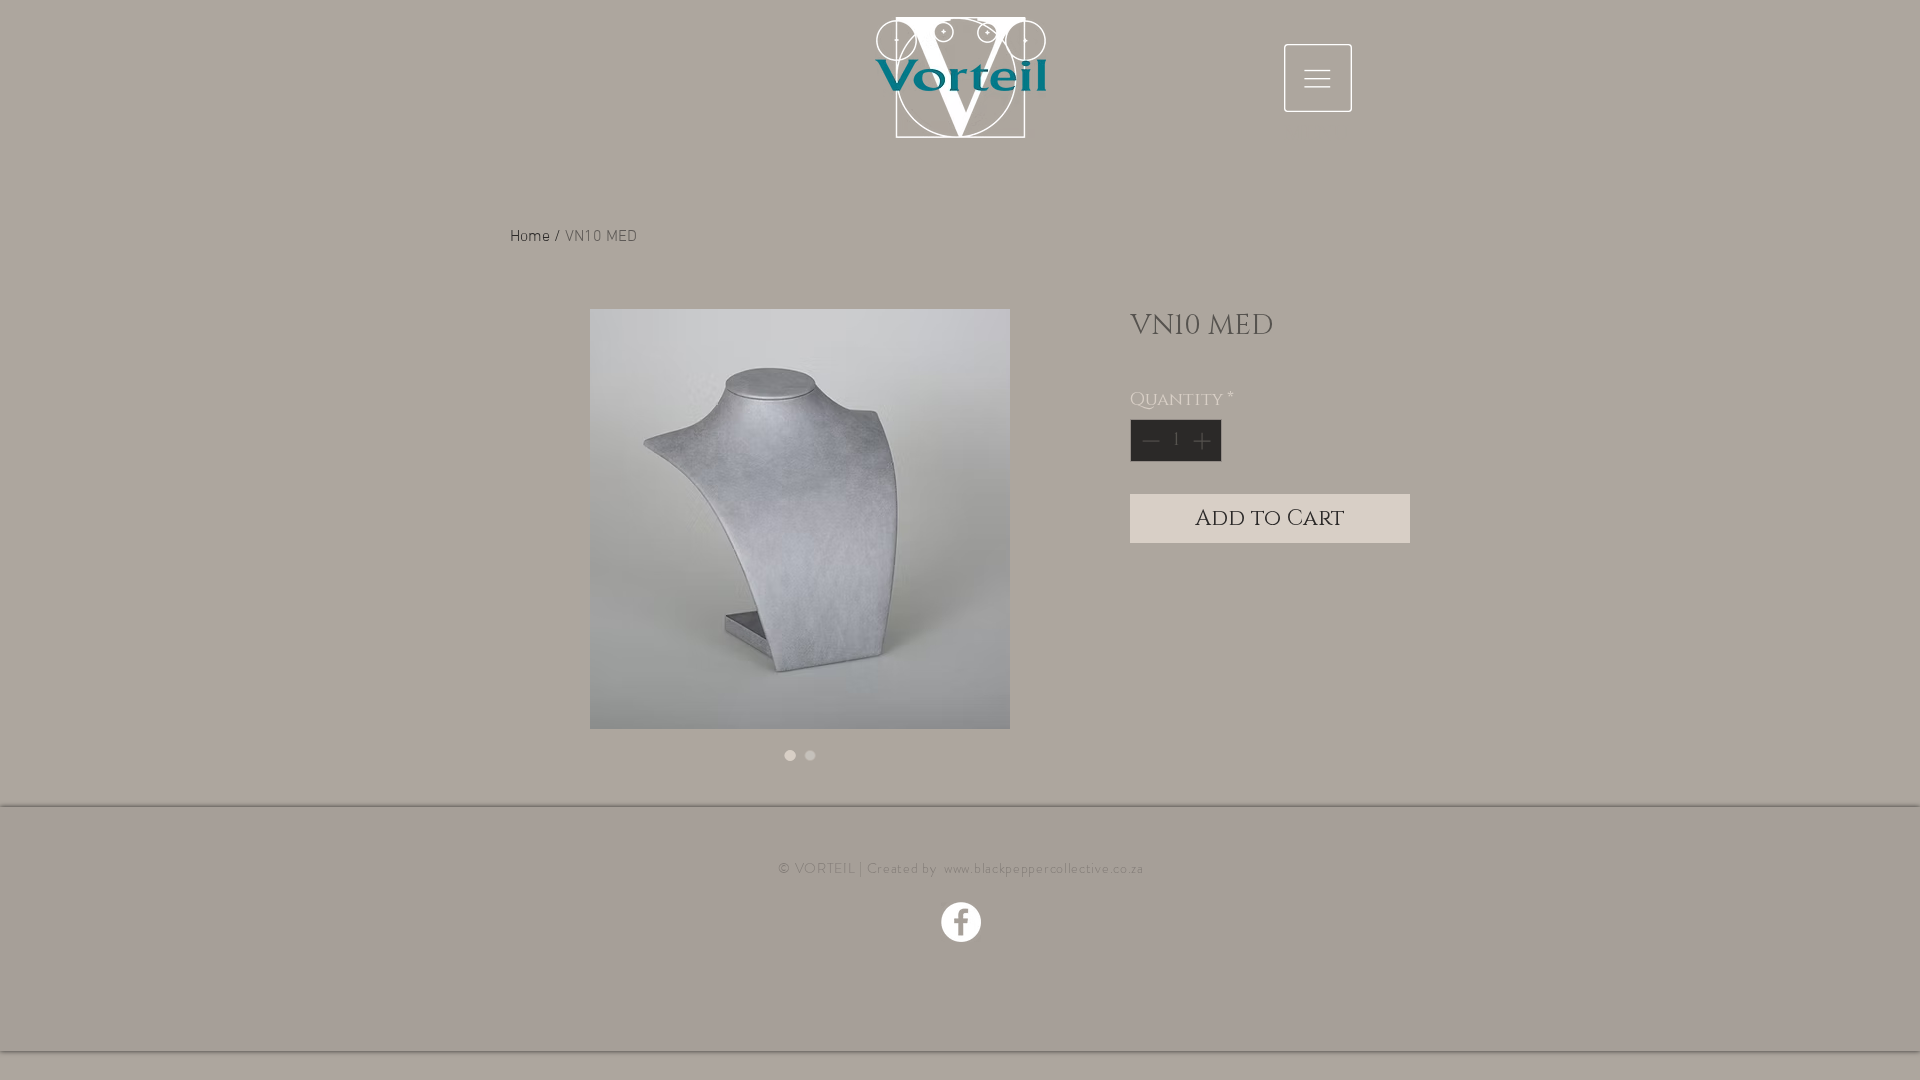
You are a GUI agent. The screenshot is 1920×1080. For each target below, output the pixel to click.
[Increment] (1203, 440)
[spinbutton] (1176, 440)
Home (530, 237)
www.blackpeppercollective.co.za (1044, 868)
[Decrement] (1148, 440)
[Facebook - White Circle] (961, 922)
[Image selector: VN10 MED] (790, 755)
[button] (1318, 78)
